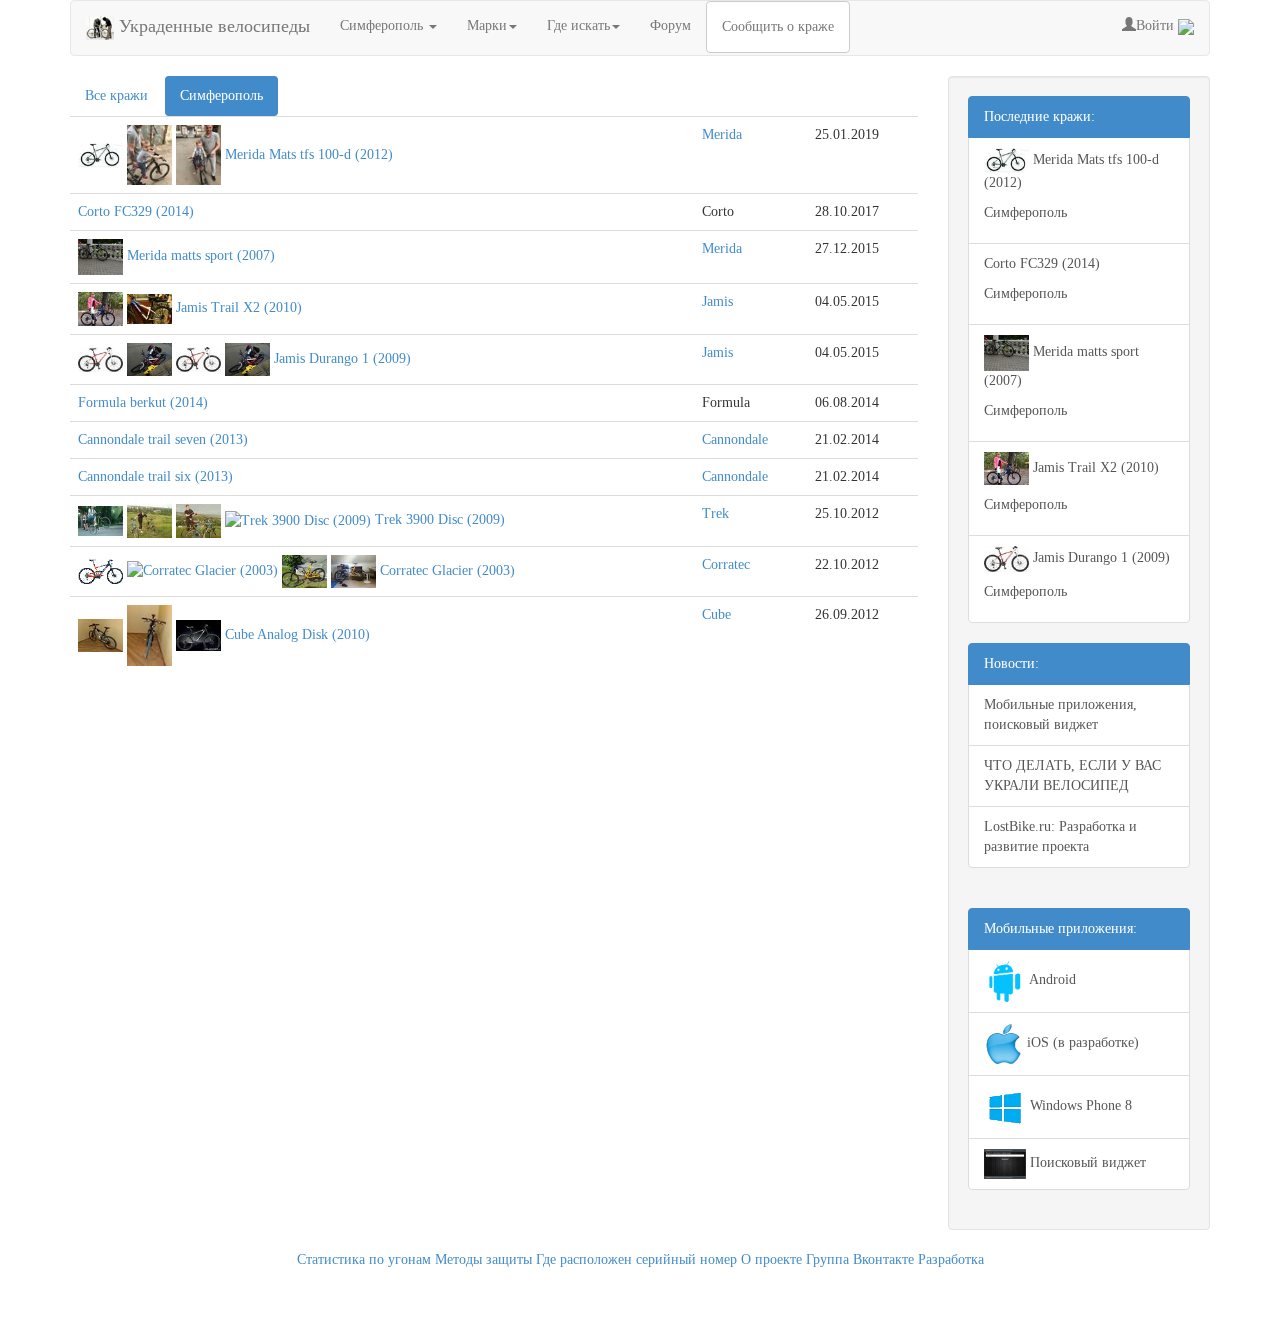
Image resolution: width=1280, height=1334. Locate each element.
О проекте (771, 1259)
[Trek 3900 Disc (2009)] (100, 519)
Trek (715, 513)
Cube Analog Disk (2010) (297, 634)
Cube (716, 614)
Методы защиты (483, 1259)
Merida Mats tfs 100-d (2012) (309, 153)
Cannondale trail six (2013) (155, 476)
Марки (487, 25)
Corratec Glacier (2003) (447, 570)
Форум (670, 25)
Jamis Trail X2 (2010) (239, 307)
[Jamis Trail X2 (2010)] (100, 307)
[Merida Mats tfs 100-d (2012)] (100, 153)
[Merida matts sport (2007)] (100, 256)
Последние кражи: (1039, 116)
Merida (722, 134)
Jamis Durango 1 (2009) (342, 358)
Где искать (578, 25)
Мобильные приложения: (1060, 928)
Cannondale (735, 439)
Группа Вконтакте (860, 1259)
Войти (1157, 25)
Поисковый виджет (1086, 1162)
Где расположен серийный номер (636, 1259)
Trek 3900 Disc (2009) (440, 519)
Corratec (726, 564)
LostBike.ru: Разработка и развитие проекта (1060, 836)
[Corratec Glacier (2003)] (100, 570)
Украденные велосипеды (212, 26)
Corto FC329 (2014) (136, 211)
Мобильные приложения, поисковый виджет (1060, 714)
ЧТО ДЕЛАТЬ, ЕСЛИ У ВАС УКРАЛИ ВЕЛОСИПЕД (1072, 775)
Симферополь (383, 25)
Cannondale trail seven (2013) (163, 439)
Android (1051, 979)
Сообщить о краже (778, 26)
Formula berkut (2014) (143, 402)
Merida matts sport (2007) (201, 256)
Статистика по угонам (364, 1259)
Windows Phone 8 (1079, 1105)
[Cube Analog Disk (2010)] (100, 634)
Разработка (951, 1259)
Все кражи (116, 95)
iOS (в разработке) (1081, 1042)
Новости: (1011, 663)
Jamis (717, 301)
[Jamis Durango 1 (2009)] (100, 358)
